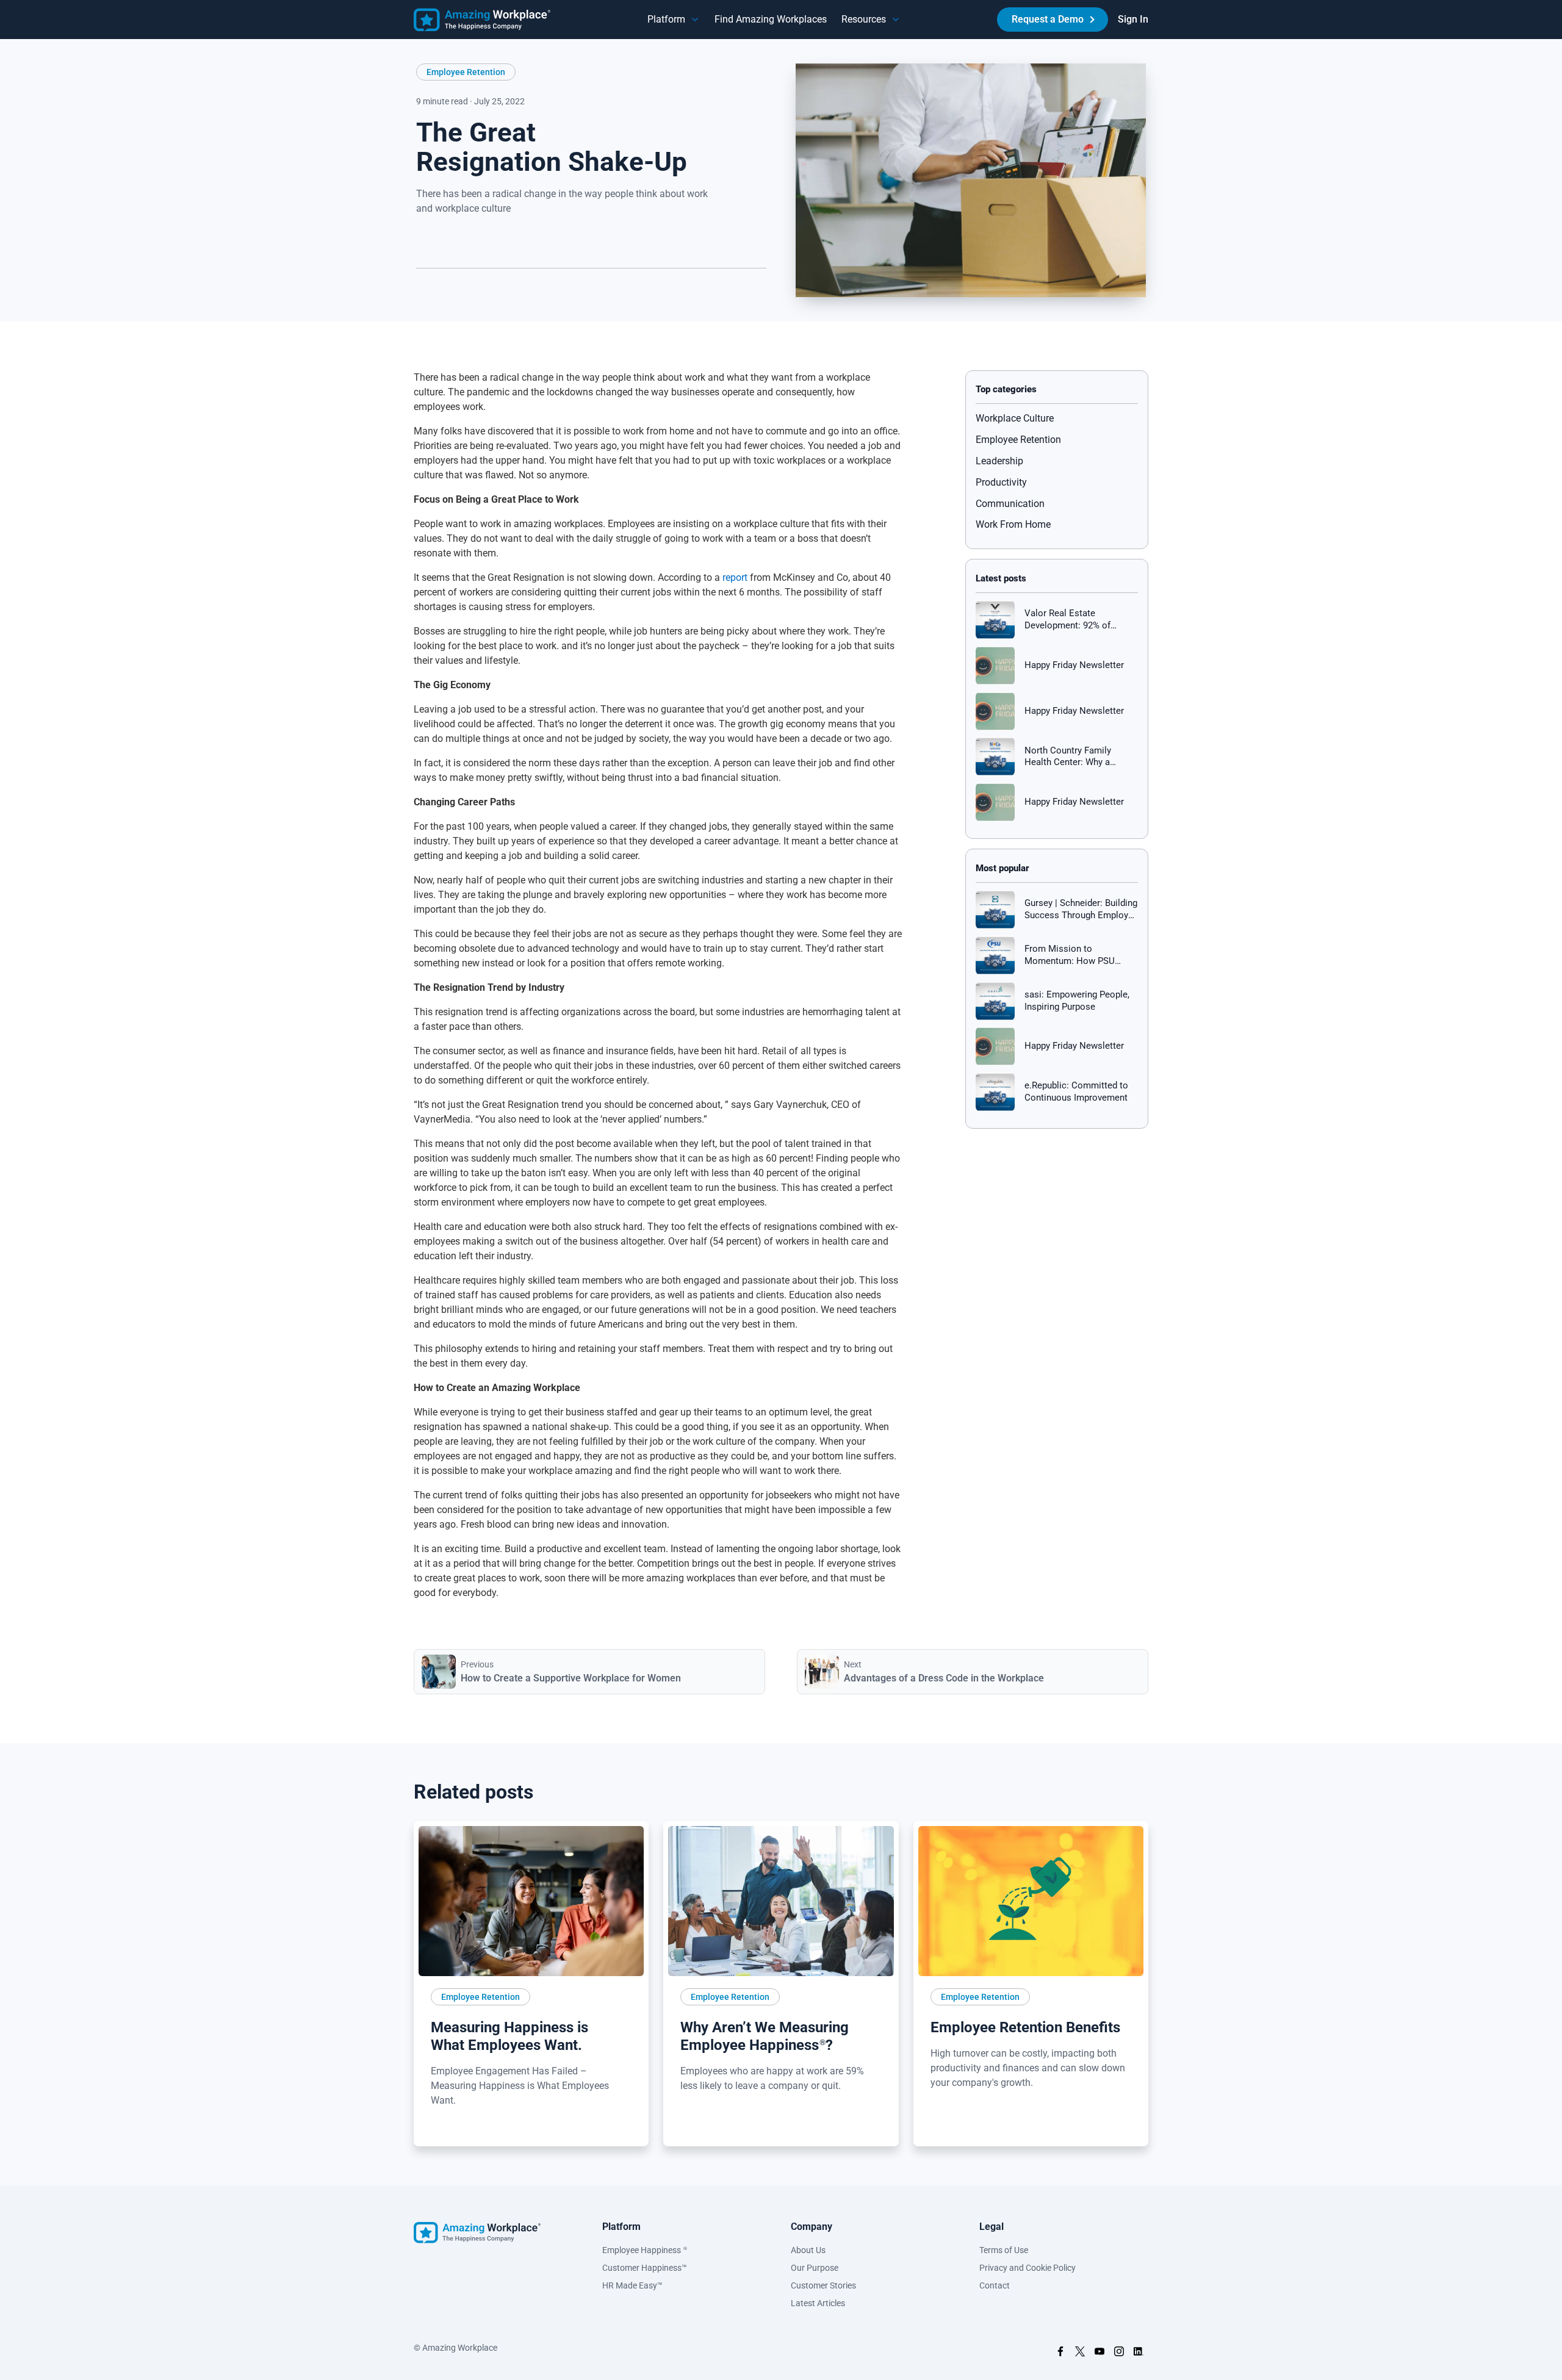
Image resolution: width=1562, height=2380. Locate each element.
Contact (995, 2285)
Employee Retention (466, 72)
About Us (808, 2250)
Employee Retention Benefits (1025, 2027)
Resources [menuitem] (864, 19)
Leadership (999, 461)
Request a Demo (1048, 19)
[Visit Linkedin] (1139, 2353)
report (735, 577)
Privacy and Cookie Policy (1028, 2268)
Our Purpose (815, 2268)
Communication (1010, 504)
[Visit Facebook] (1060, 2353)
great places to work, (498, 1578)
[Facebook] (469, 288)
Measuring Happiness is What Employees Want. (509, 2036)
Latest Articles (818, 2303)
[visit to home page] (482, 20)
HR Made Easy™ (632, 2285)
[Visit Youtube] (1100, 2353)
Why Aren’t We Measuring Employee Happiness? (765, 2036)
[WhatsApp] (490, 288)
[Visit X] (1080, 2353)
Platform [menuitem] (666, 19)
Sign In (1133, 19)
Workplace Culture (1015, 418)
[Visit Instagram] (1119, 2353)
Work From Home (1013, 524)
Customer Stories (823, 2285)
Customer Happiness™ (645, 2268)
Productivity (1001, 482)
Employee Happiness (645, 2250)
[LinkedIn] (426, 288)
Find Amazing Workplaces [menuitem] (771, 19)
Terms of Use (1004, 2250)
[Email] (511, 288)
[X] (447, 288)
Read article (459, 2129)
